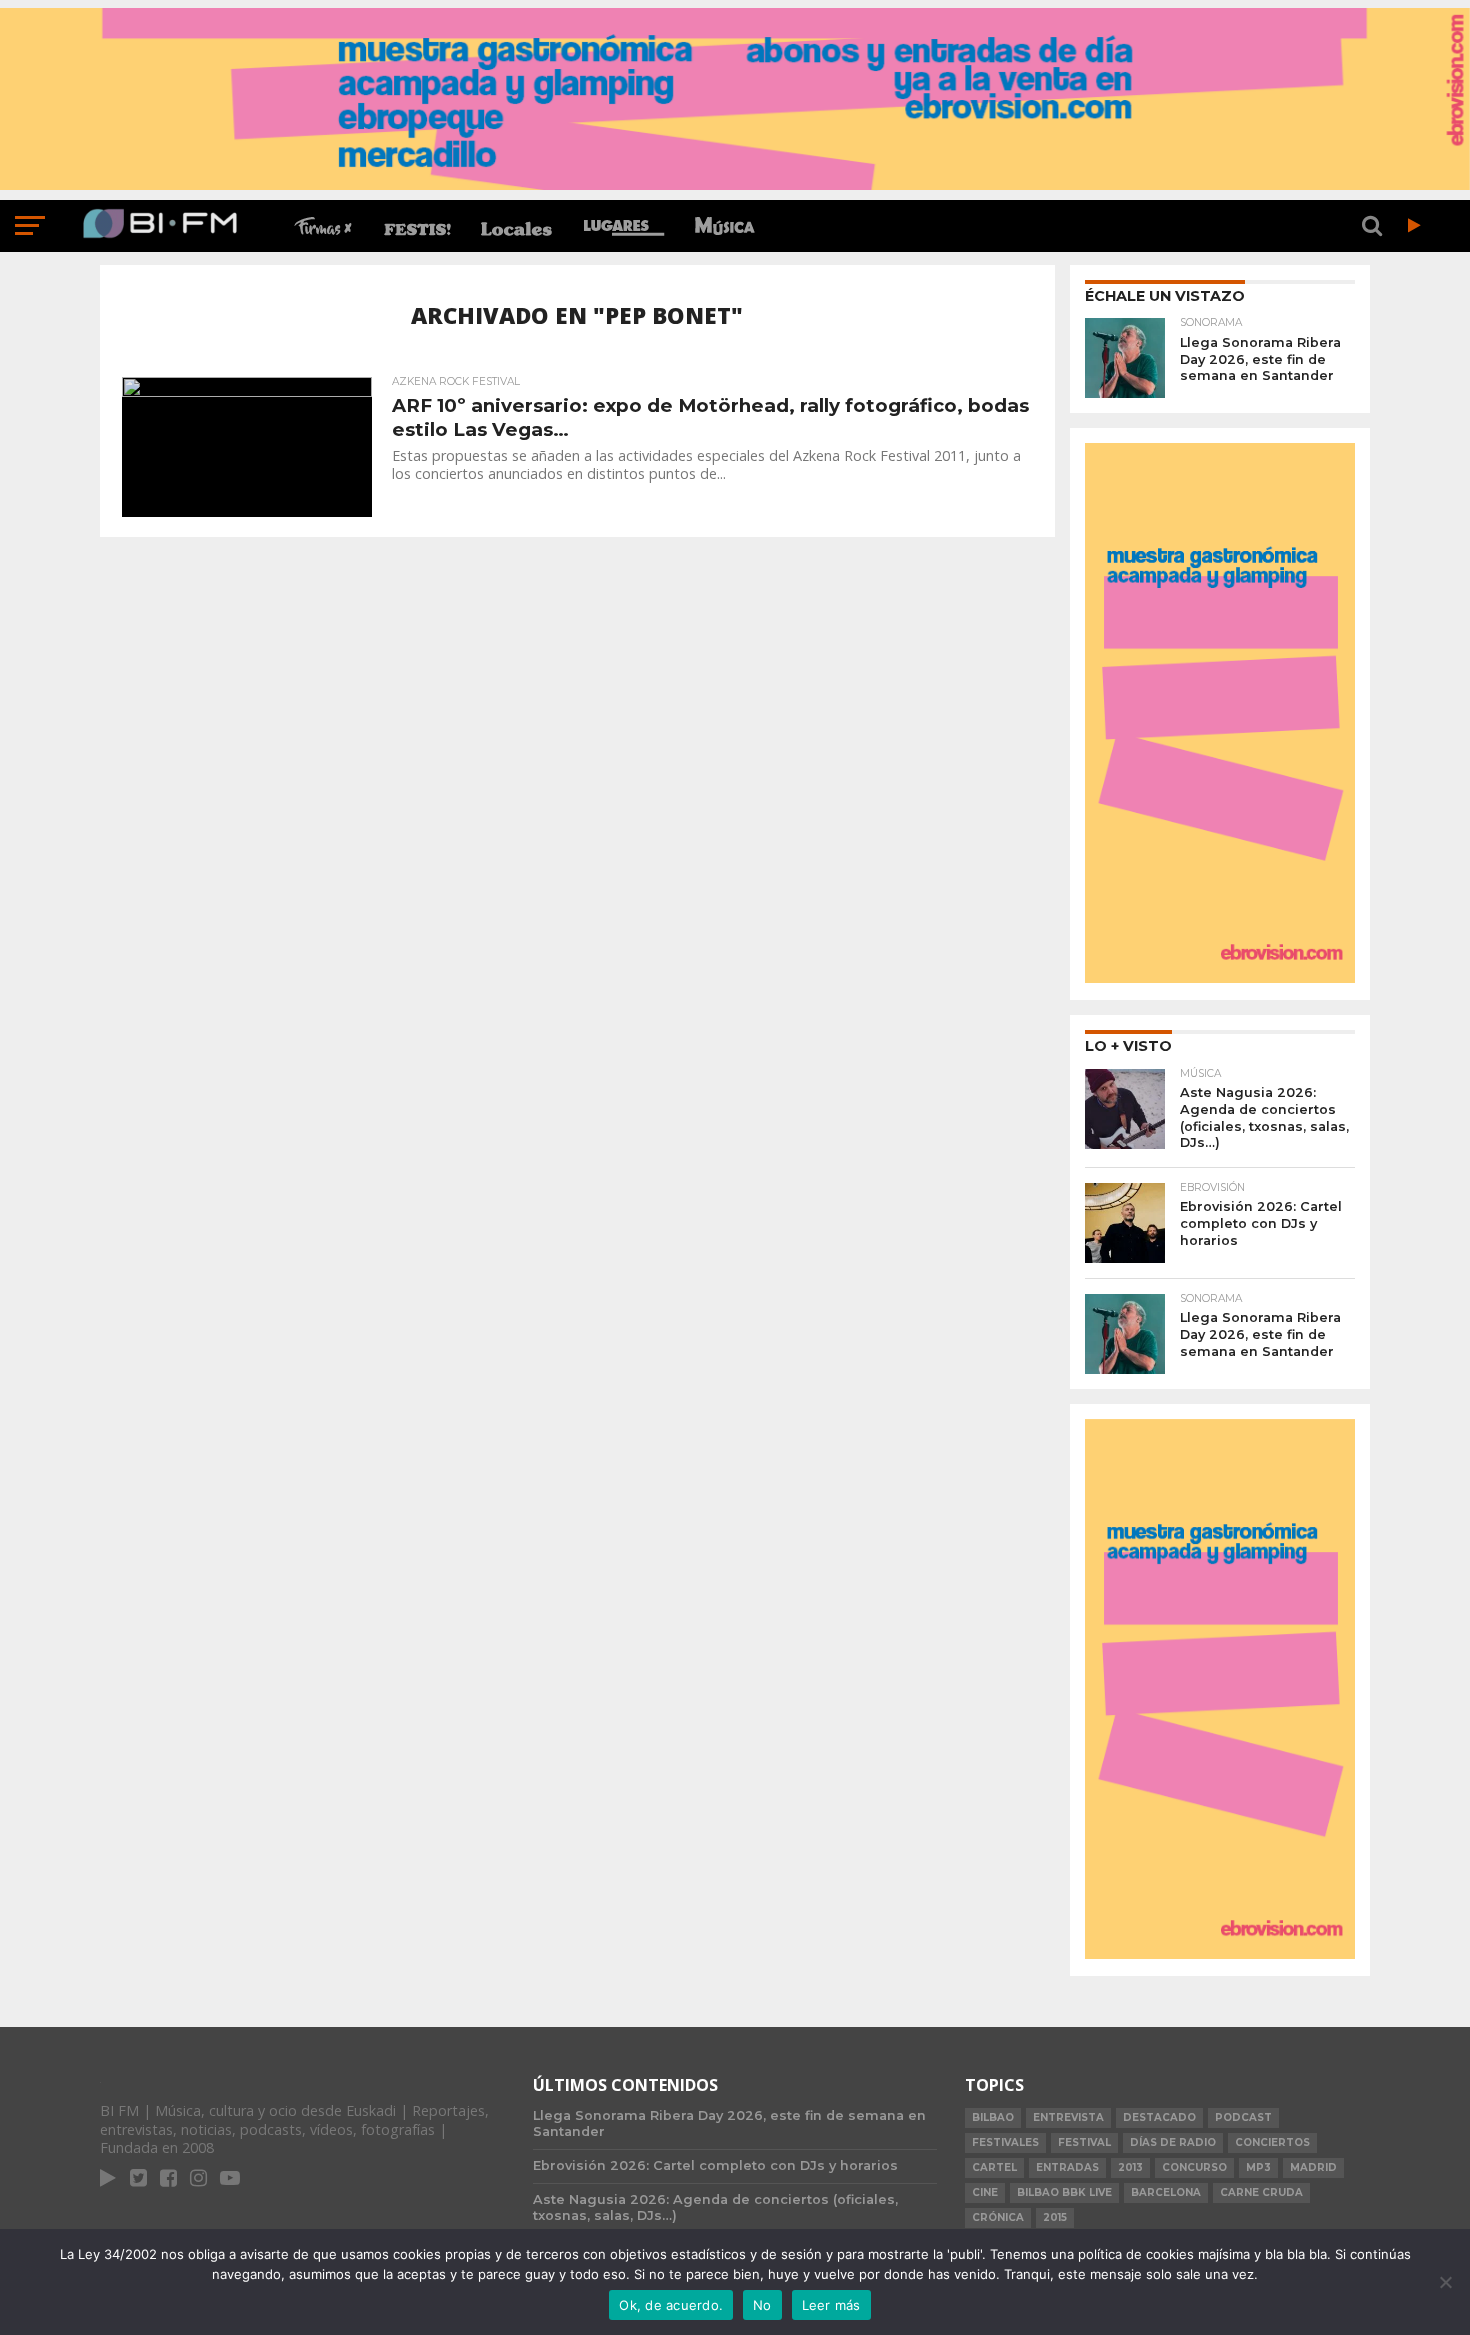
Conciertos (1272, 2142)
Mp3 (1258, 2167)
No (762, 2305)
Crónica (998, 2217)
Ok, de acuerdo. (671, 2305)
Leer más (831, 2305)
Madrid (1313, 2167)
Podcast (1243, 2117)
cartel (994, 2167)
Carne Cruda (1261, 2192)
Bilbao (993, 2117)
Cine (985, 2192)
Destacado (1159, 2117)
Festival (1084, 2142)
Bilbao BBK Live (1064, 2192)
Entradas (1067, 2167)
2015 (1055, 2217)
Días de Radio (1173, 2142)
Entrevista (1068, 2117)
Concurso (1194, 2167)
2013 (1130, 2167)
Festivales (1005, 2142)
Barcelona (1166, 2192)
